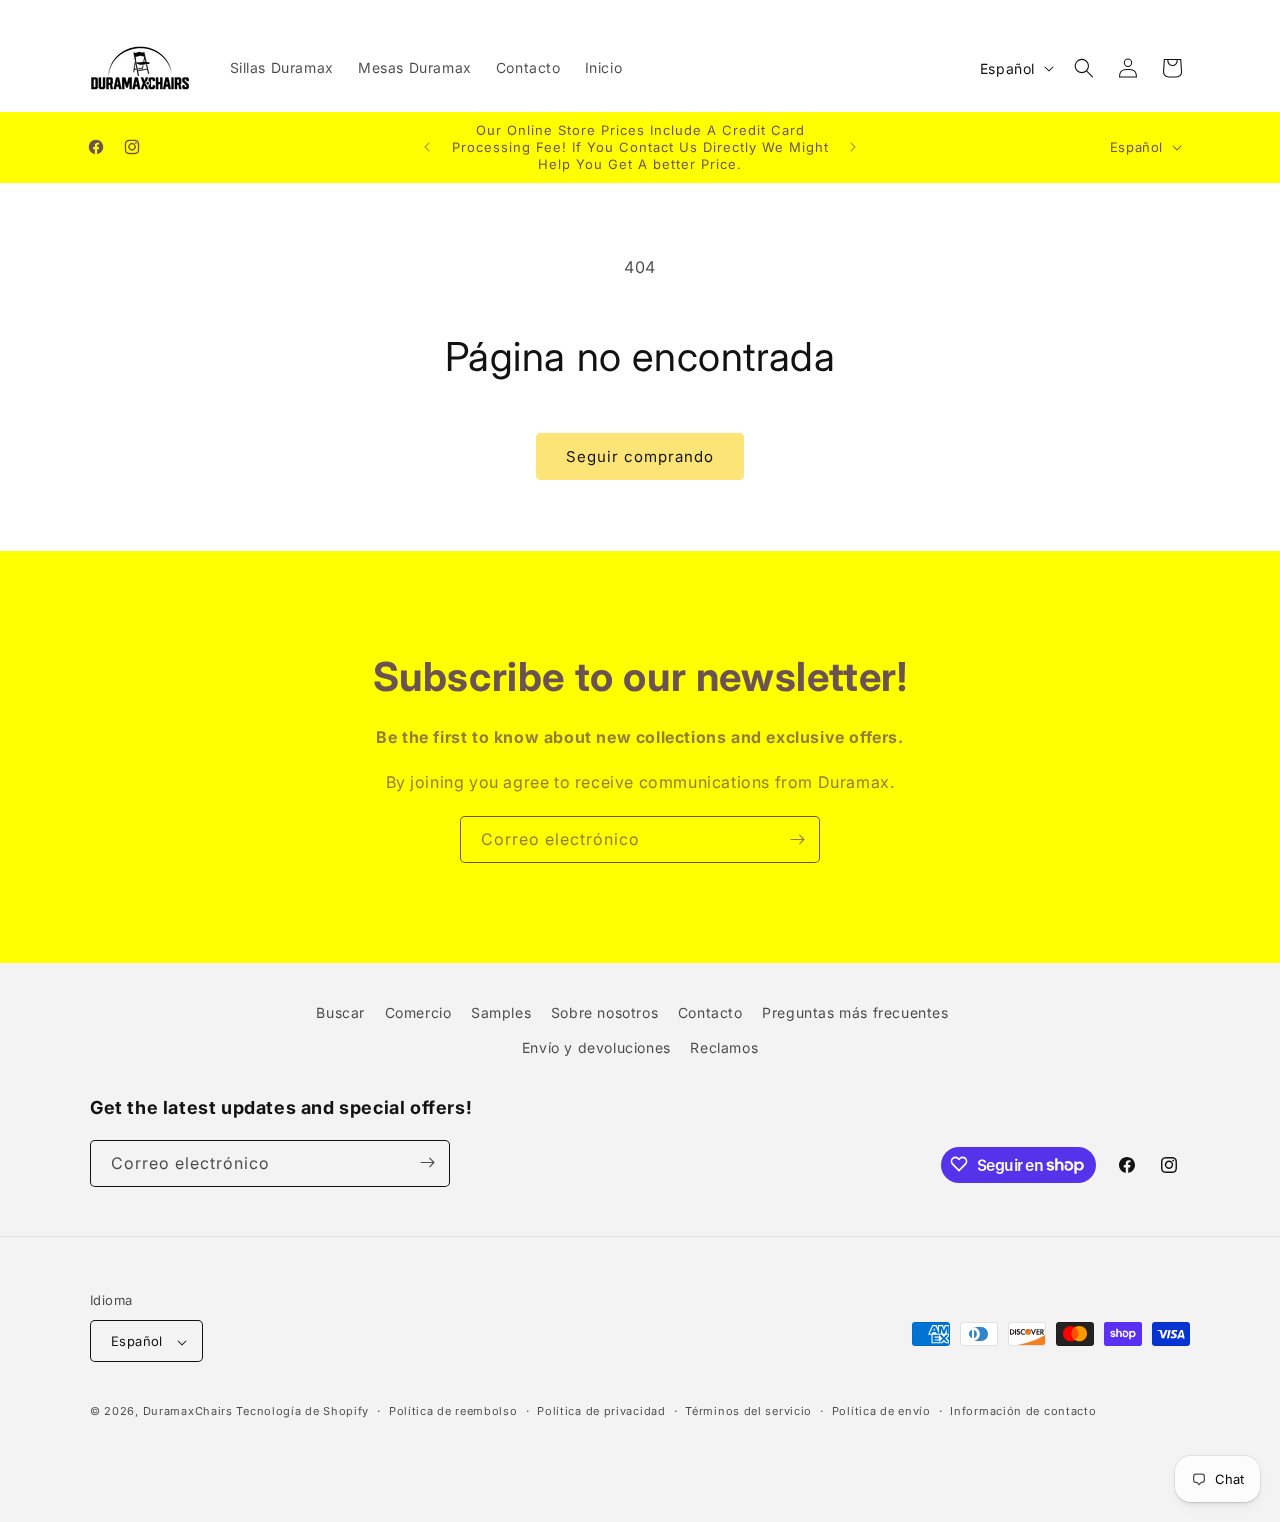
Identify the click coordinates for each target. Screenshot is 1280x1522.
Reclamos (724, 1048)
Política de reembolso (453, 1411)
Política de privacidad (601, 1411)
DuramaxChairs (188, 1412)
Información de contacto (1023, 1411)
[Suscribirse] (797, 839)
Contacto (710, 1012)
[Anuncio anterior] (427, 147)
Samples (501, 1012)
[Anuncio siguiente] (853, 147)
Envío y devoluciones (596, 1048)
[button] (1084, 68)
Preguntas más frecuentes (855, 1012)
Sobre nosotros (604, 1012)
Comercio (418, 1012)
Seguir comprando (640, 456)
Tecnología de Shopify (302, 1412)
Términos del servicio (748, 1411)
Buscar (340, 1012)
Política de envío (881, 1411)
